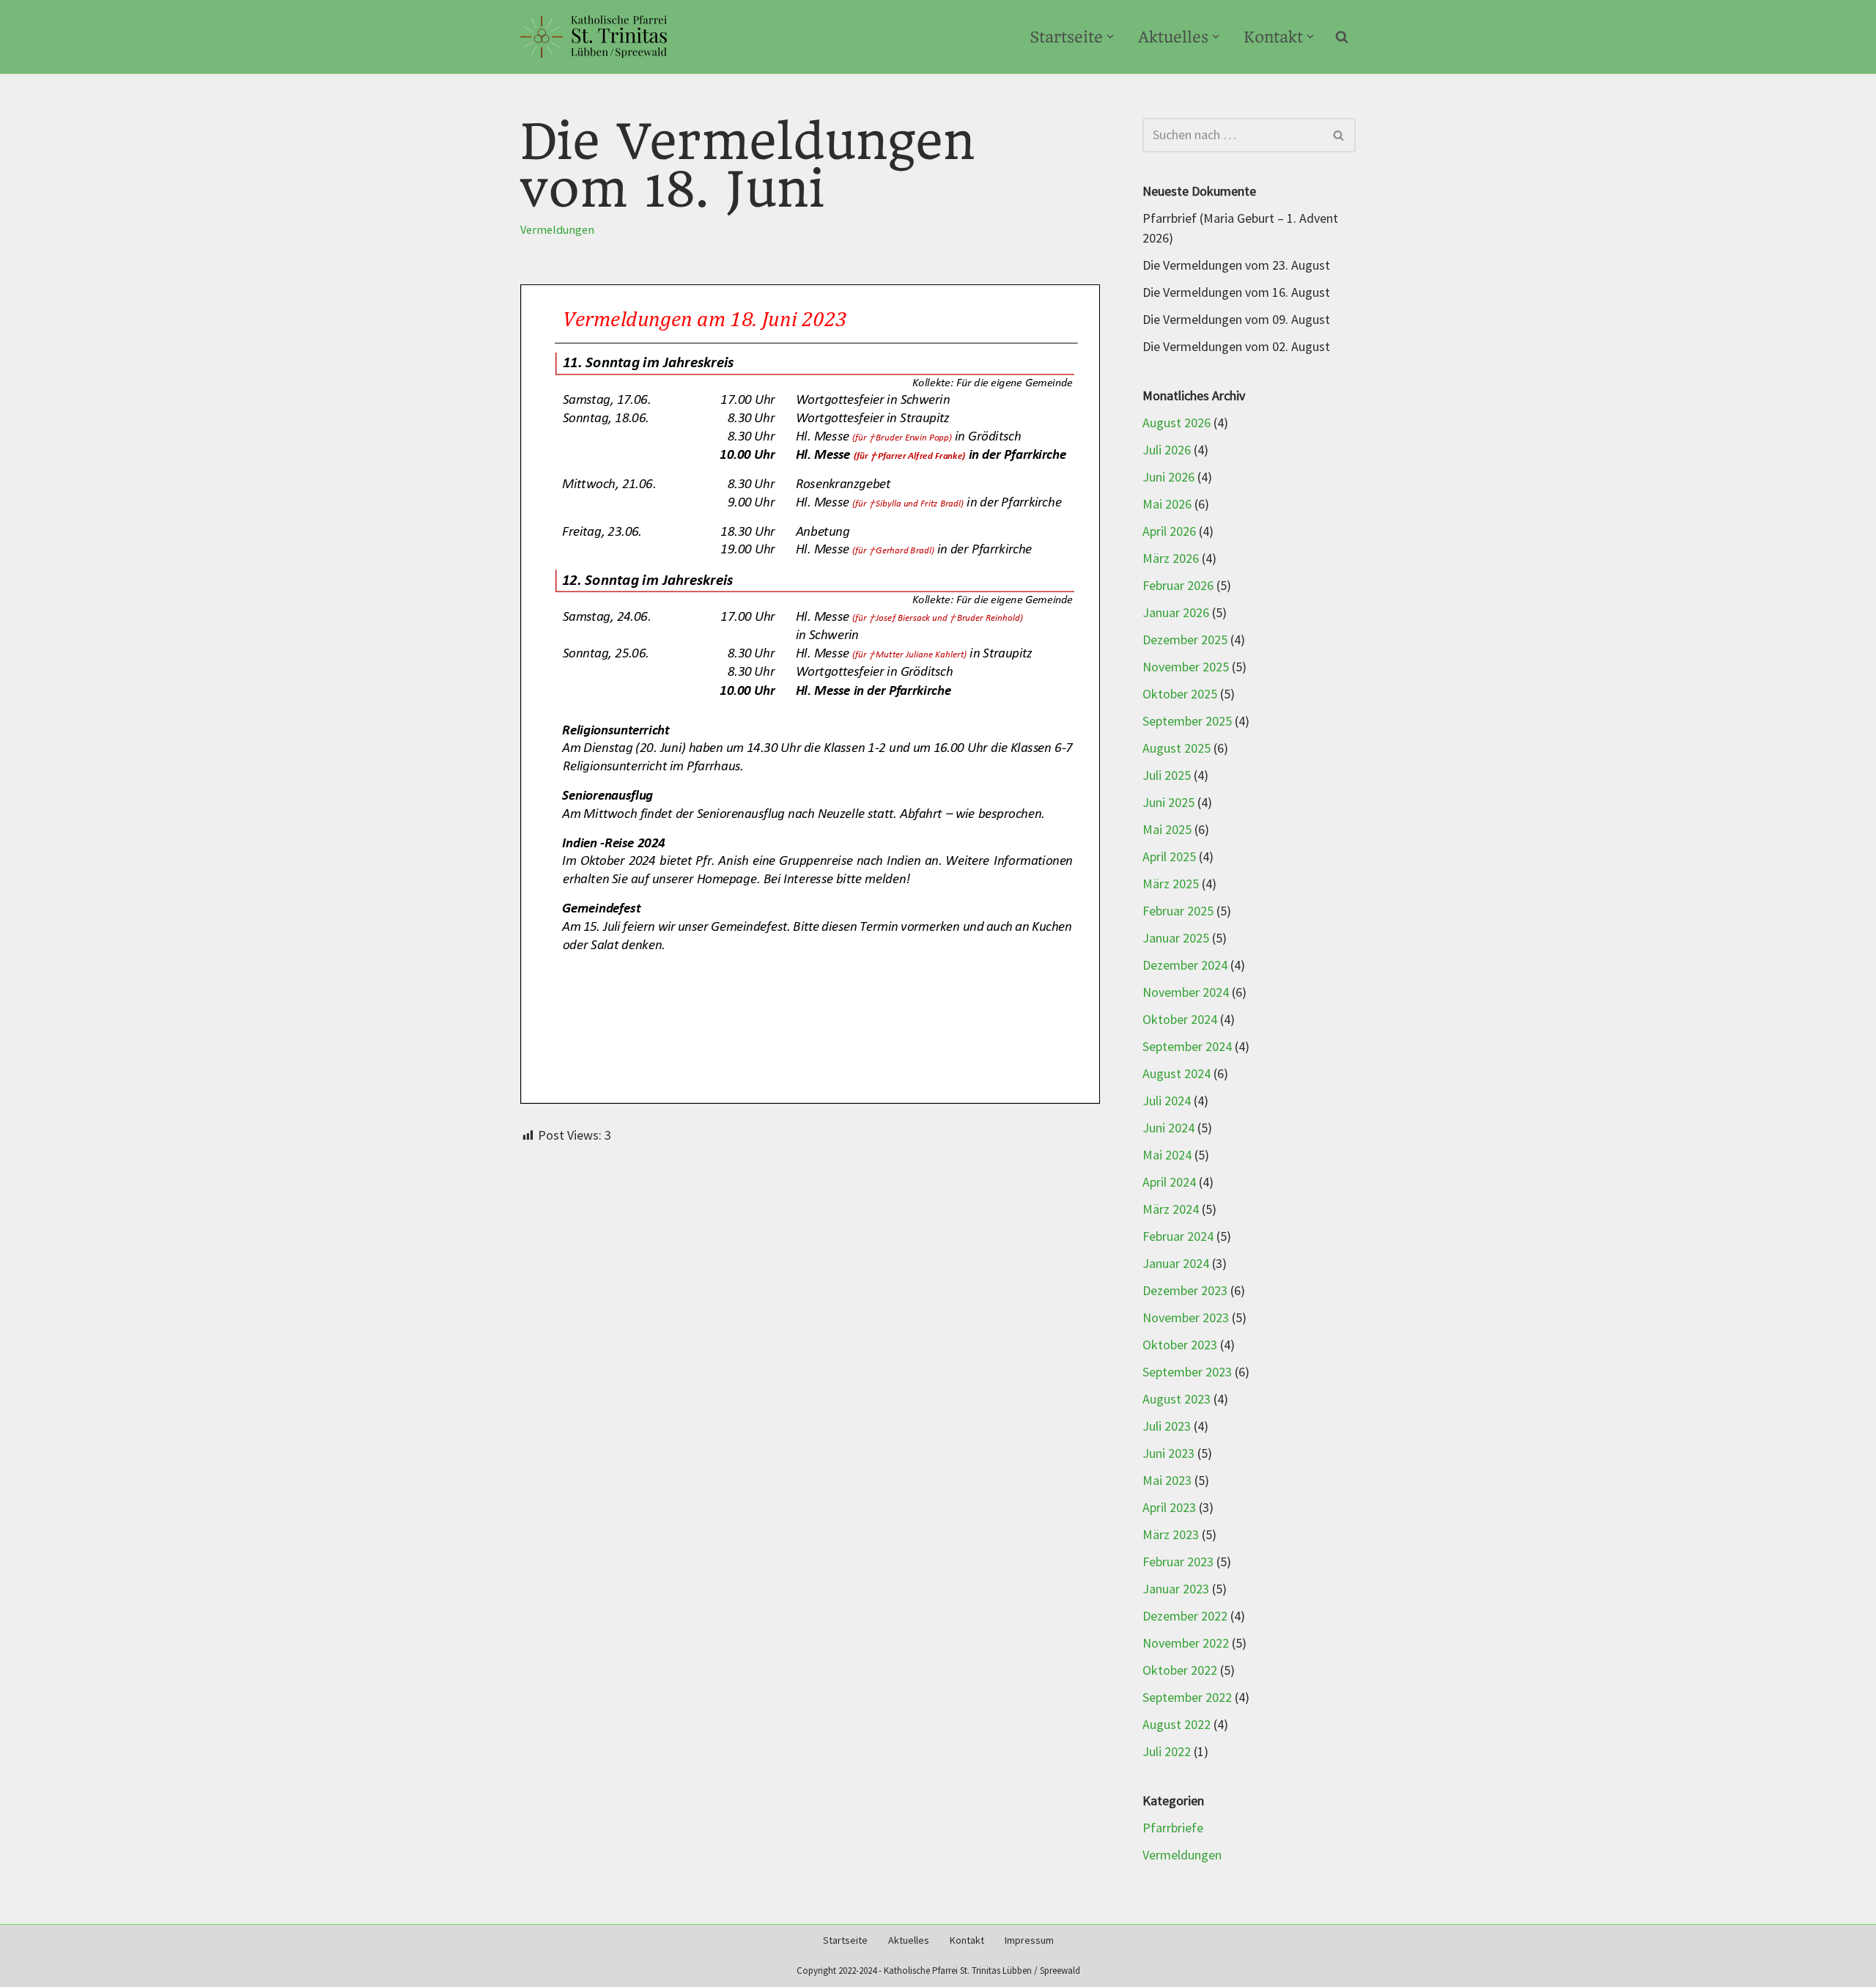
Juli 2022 (1167, 1752)
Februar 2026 (1178, 586)
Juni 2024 (1168, 1128)
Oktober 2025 (1180, 694)
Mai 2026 (1167, 505)
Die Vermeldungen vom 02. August (1236, 347)
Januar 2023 (1176, 1589)
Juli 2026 (1167, 450)
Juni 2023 (1168, 1454)
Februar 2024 (1178, 1237)
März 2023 (1171, 1535)
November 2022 (1186, 1644)
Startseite (845, 1940)
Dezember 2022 (1185, 1616)
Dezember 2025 (1185, 640)
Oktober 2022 (1180, 1671)
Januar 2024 (1176, 1264)
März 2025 (1171, 884)
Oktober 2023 (1180, 1345)
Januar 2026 (1176, 613)
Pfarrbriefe (1173, 1828)
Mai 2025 (1167, 830)
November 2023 (1186, 1318)
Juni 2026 (1168, 478)
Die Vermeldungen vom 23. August (1236, 266)
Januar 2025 (1176, 939)
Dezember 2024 (1185, 966)
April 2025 (1169, 857)
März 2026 (1171, 559)
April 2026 (1169, 532)
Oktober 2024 (1180, 1020)
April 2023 (1169, 1508)
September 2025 (1187, 722)
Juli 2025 (1167, 776)
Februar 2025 (1178, 911)
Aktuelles (909, 1940)
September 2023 (1187, 1372)
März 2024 (1171, 1210)
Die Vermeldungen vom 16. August (1236, 293)
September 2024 (1187, 1047)
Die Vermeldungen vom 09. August (1236, 320)
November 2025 (1186, 667)
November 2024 (1186, 993)
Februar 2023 (1178, 1562)
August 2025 (1177, 749)
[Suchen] (1342, 37)
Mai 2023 (1167, 1481)
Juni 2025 (1168, 803)
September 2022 (1187, 1698)
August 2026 (1177, 423)
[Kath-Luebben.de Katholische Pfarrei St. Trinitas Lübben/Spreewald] (594, 37)
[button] (1110, 37)
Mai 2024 (1167, 1155)
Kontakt (967, 1940)
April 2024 (1169, 1183)
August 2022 (1177, 1725)
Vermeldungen (557, 230)
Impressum (1029, 1940)
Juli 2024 (1167, 1101)
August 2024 (1177, 1074)
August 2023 (1177, 1400)
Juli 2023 (1167, 1427)
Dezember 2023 (1185, 1291)
